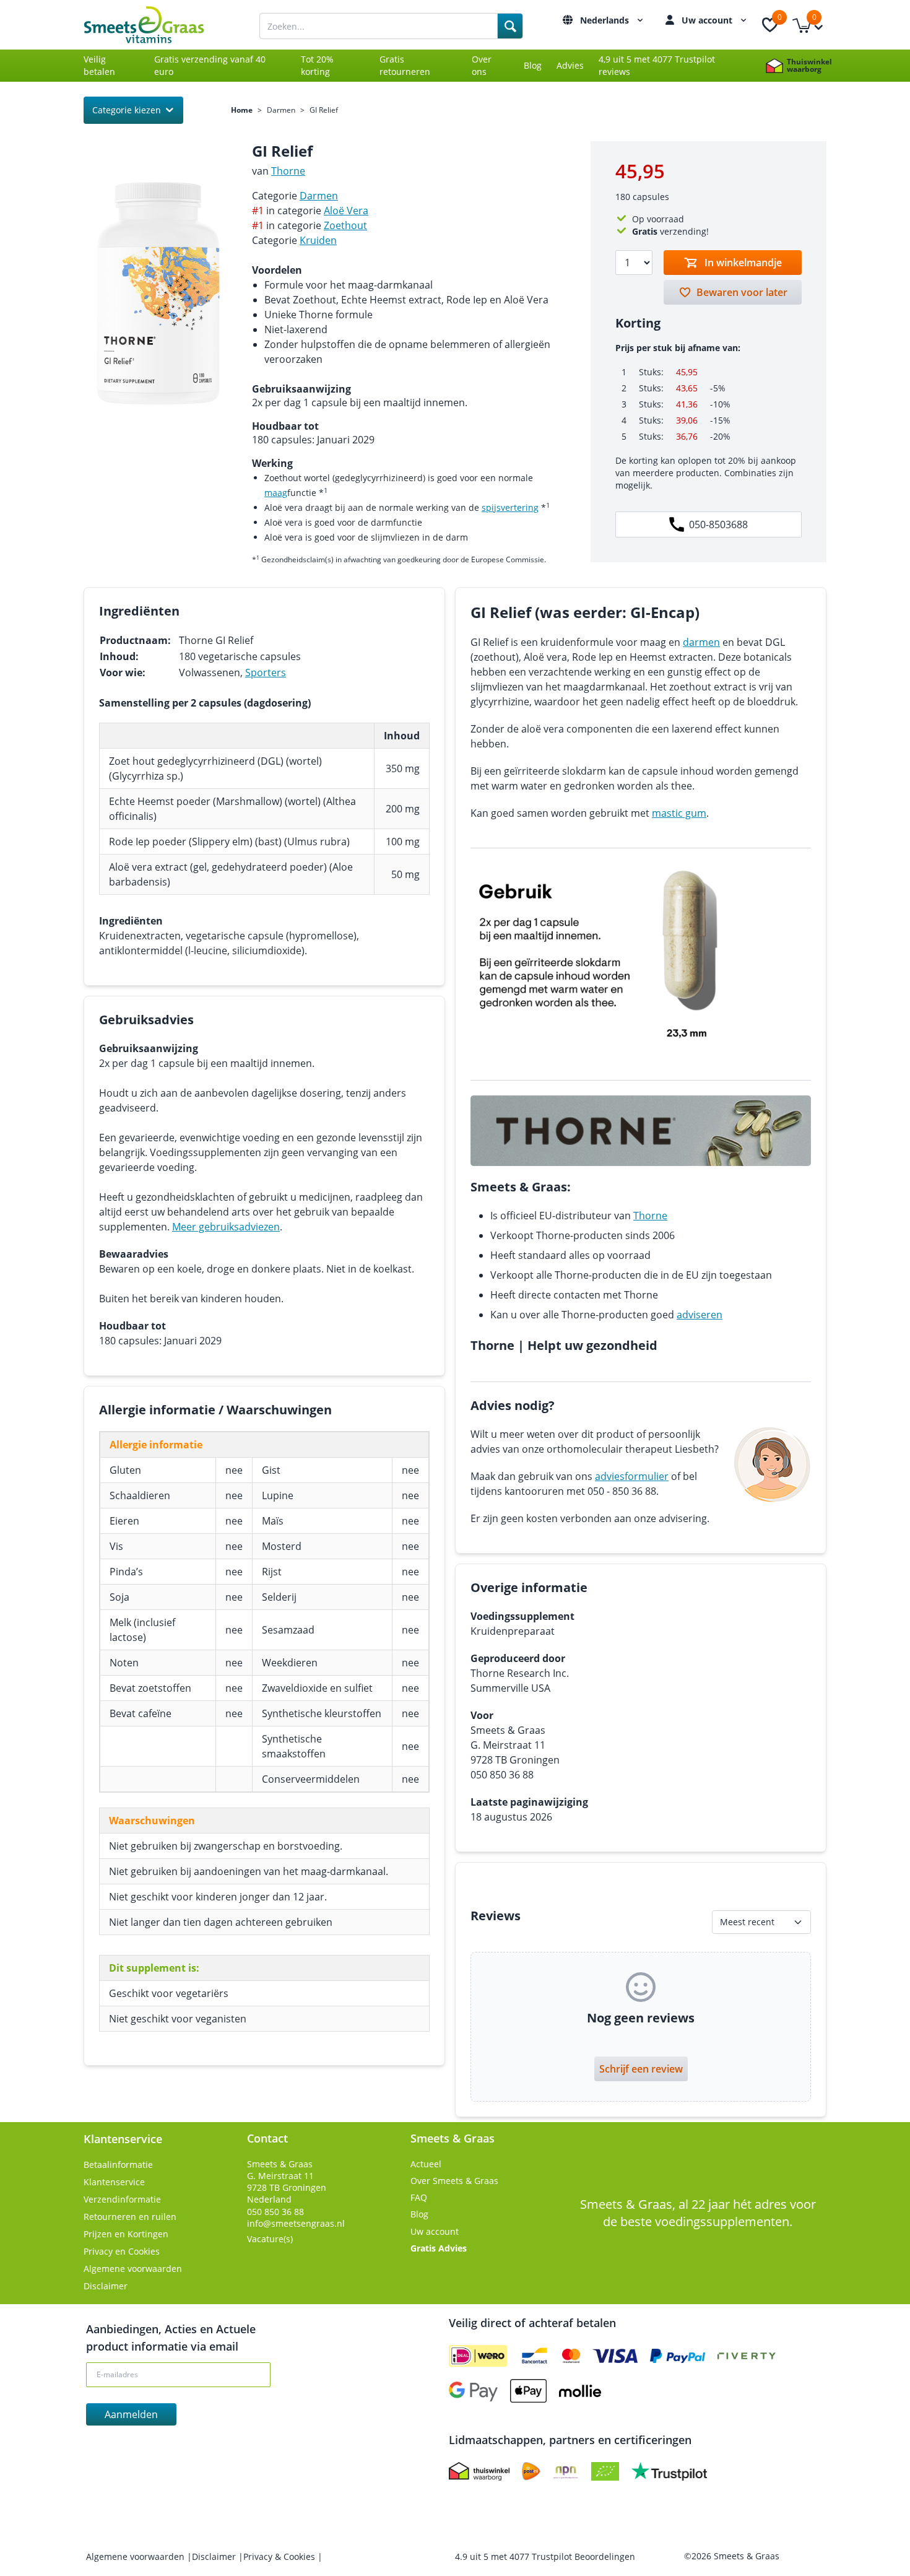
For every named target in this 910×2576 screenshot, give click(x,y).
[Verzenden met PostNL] (531, 2471)
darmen (701, 642)
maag (276, 493)
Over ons (482, 65)
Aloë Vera (346, 211)
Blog (533, 65)
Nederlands (606, 20)
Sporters (266, 672)
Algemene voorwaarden (133, 2269)
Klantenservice (114, 2182)
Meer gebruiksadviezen (226, 1227)
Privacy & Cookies (280, 2556)
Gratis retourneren (405, 65)
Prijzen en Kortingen (126, 2234)
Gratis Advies (439, 2248)
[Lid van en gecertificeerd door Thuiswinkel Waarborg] (479, 2471)
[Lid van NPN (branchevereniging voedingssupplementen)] (566, 2471)
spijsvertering (510, 507)
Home (242, 110)
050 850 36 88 (275, 2212)
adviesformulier (632, 1476)
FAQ (419, 2197)
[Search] (510, 26)
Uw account (708, 20)
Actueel (426, 2164)
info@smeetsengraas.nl (296, 2223)
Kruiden (318, 240)
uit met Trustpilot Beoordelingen (545, 2556)
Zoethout (345, 225)
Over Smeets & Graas (454, 2181)
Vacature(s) (270, 2239)
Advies (570, 65)
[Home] (158, 25)
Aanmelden (131, 2414)
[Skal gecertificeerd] (605, 2471)
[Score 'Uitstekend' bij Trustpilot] (669, 2471)
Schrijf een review (641, 2069)
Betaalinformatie (118, 2165)
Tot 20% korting (317, 65)
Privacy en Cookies (122, 2251)
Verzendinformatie (122, 2199)
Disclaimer (106, 2286)
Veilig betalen (99, 65)
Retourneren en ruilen (130, 2217)
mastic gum (679, 813)
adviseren (700, 1315)
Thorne (288, 171)
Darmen (281, 110)
